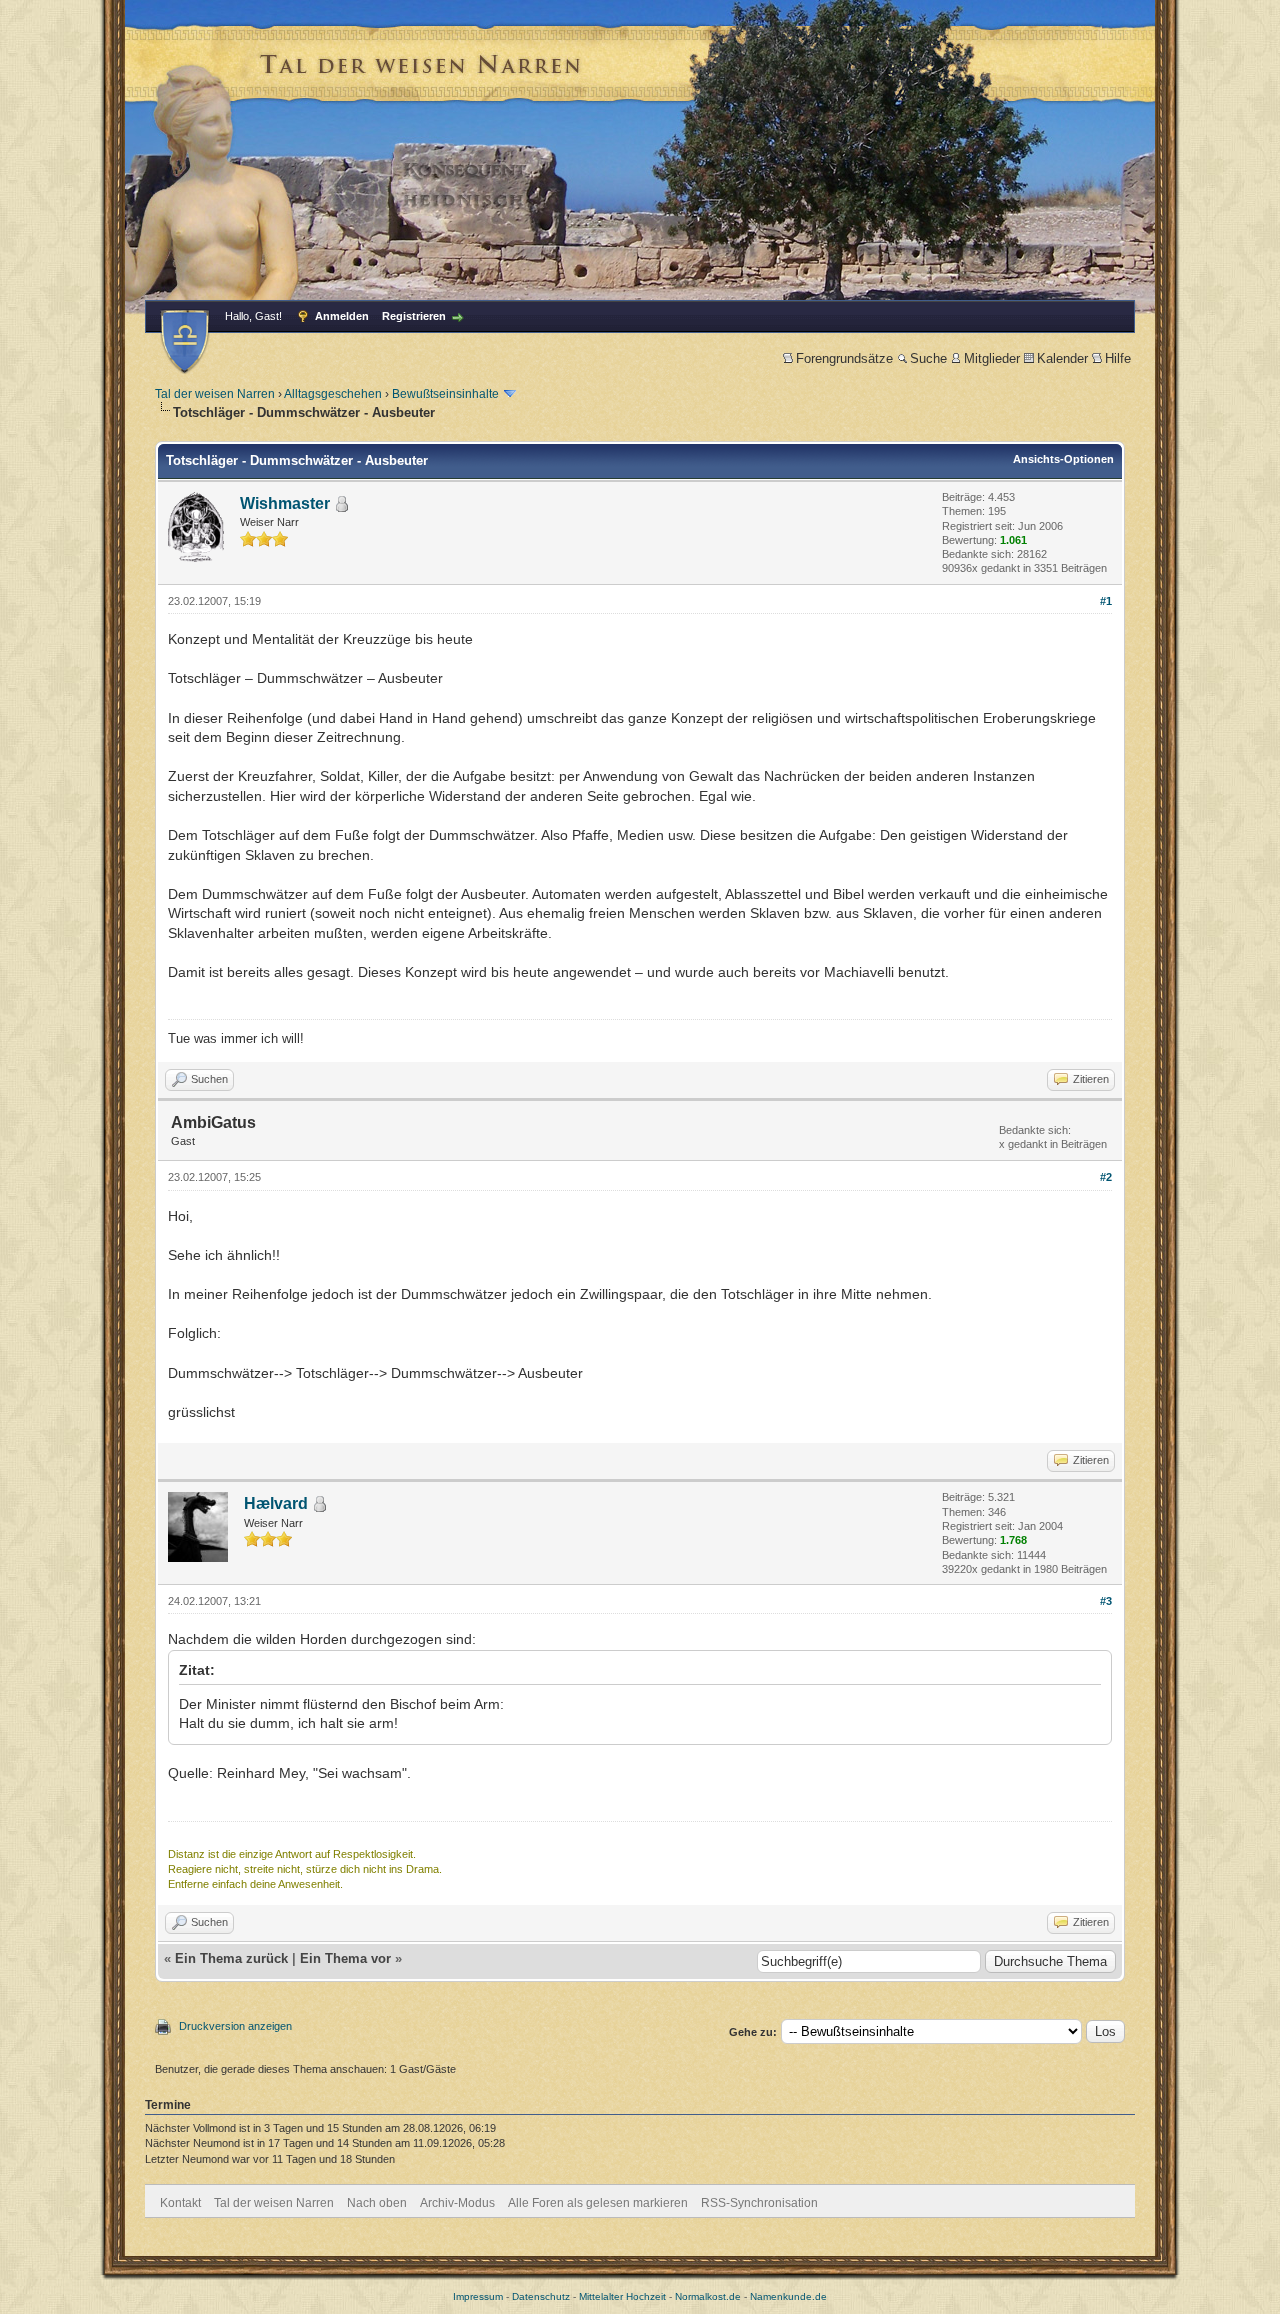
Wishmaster (285, 503)
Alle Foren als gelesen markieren (598, 2203)
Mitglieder (992, 358)
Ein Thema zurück (231, 1958)
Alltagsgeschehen (333, 394)
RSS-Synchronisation (759, 2203)
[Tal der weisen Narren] (185, 341)
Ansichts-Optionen (1063, 459)
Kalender (1062, 358)
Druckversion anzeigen (235, 2026)
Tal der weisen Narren (215, 394)
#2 (1106, 1177)
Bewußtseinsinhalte (445, 394)
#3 (1106, 1601)
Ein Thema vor (345, 1958)
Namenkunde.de (788, 2296)
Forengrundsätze (844, 358)
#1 (1106, 601)
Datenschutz (541, 2296)
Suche (928, 358)
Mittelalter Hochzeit (622, 2296)
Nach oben (377, 2203)
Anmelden (342, 316)
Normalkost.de (708, 2296)
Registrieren (414, 316)
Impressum (478, 2296)
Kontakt (180, 2203)
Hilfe (1118, 358)
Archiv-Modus (457, 2203)
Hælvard (276, 1503)
